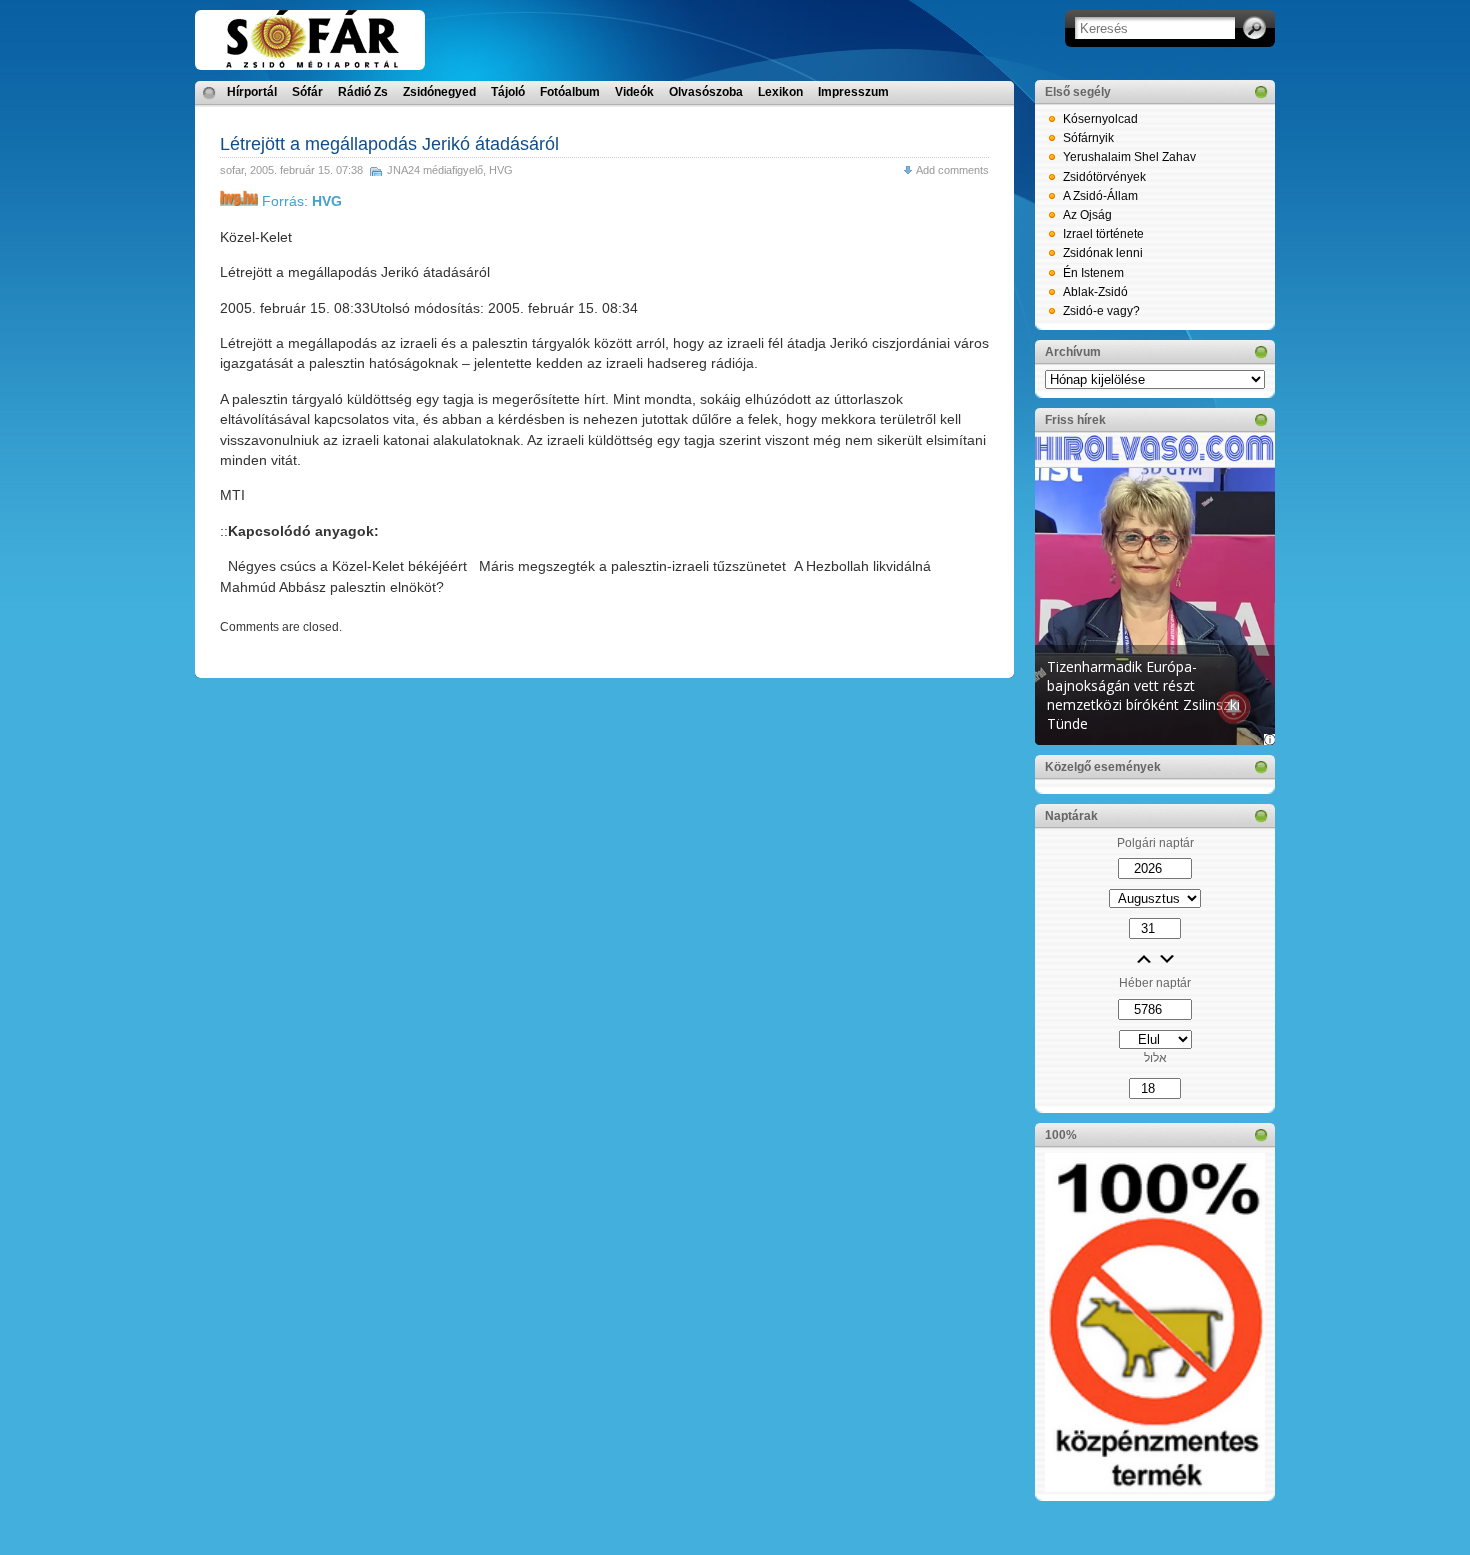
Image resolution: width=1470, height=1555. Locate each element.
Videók (634, 92)
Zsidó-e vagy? (1101, 311)
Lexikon (780, 92)
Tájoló (508, 92)
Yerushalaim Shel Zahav (1129, 157)
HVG (501, 170)
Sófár (307, 92)
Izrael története (1103, 234)
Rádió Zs (363, 92)
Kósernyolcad (1100, 119)
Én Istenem (1093, 273)
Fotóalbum (570, 92)
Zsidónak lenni (1103, 253)
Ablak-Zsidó (1095, 292)
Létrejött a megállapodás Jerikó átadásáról (389, 144)
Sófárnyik (1088, 138)
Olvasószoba (706, 92)
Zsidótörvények (1104, 177)
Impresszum (853, 92)
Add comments (952, 170)
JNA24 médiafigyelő (435, 170)
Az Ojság (1087, 215)
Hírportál (252, 92)
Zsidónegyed (439, 92)
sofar (232, 170)
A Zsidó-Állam (1100, 196)
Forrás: (300, 201)
